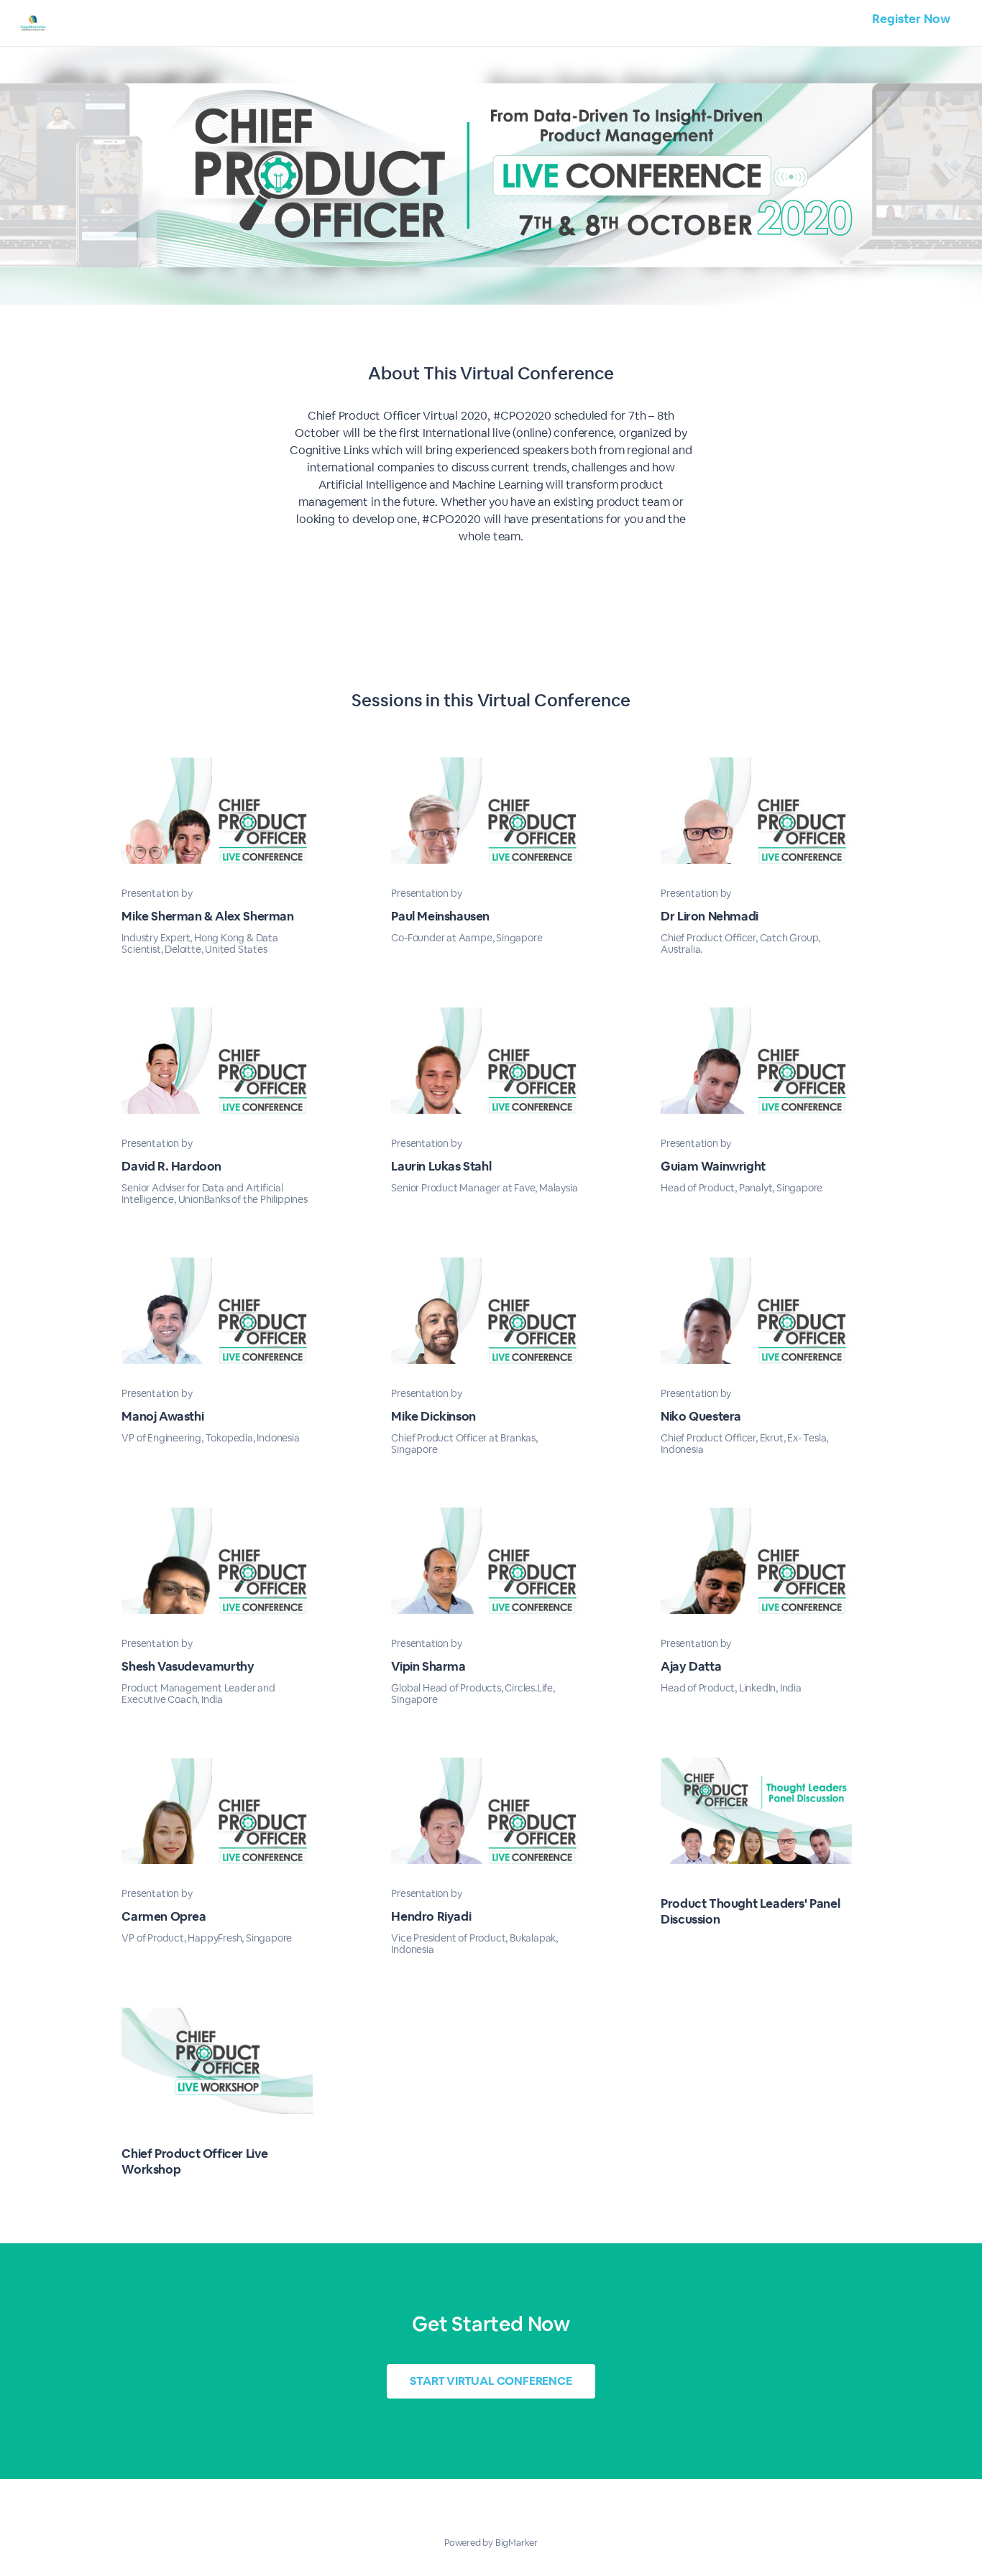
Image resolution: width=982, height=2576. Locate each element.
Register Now (911, 19)
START (491, 2381)
